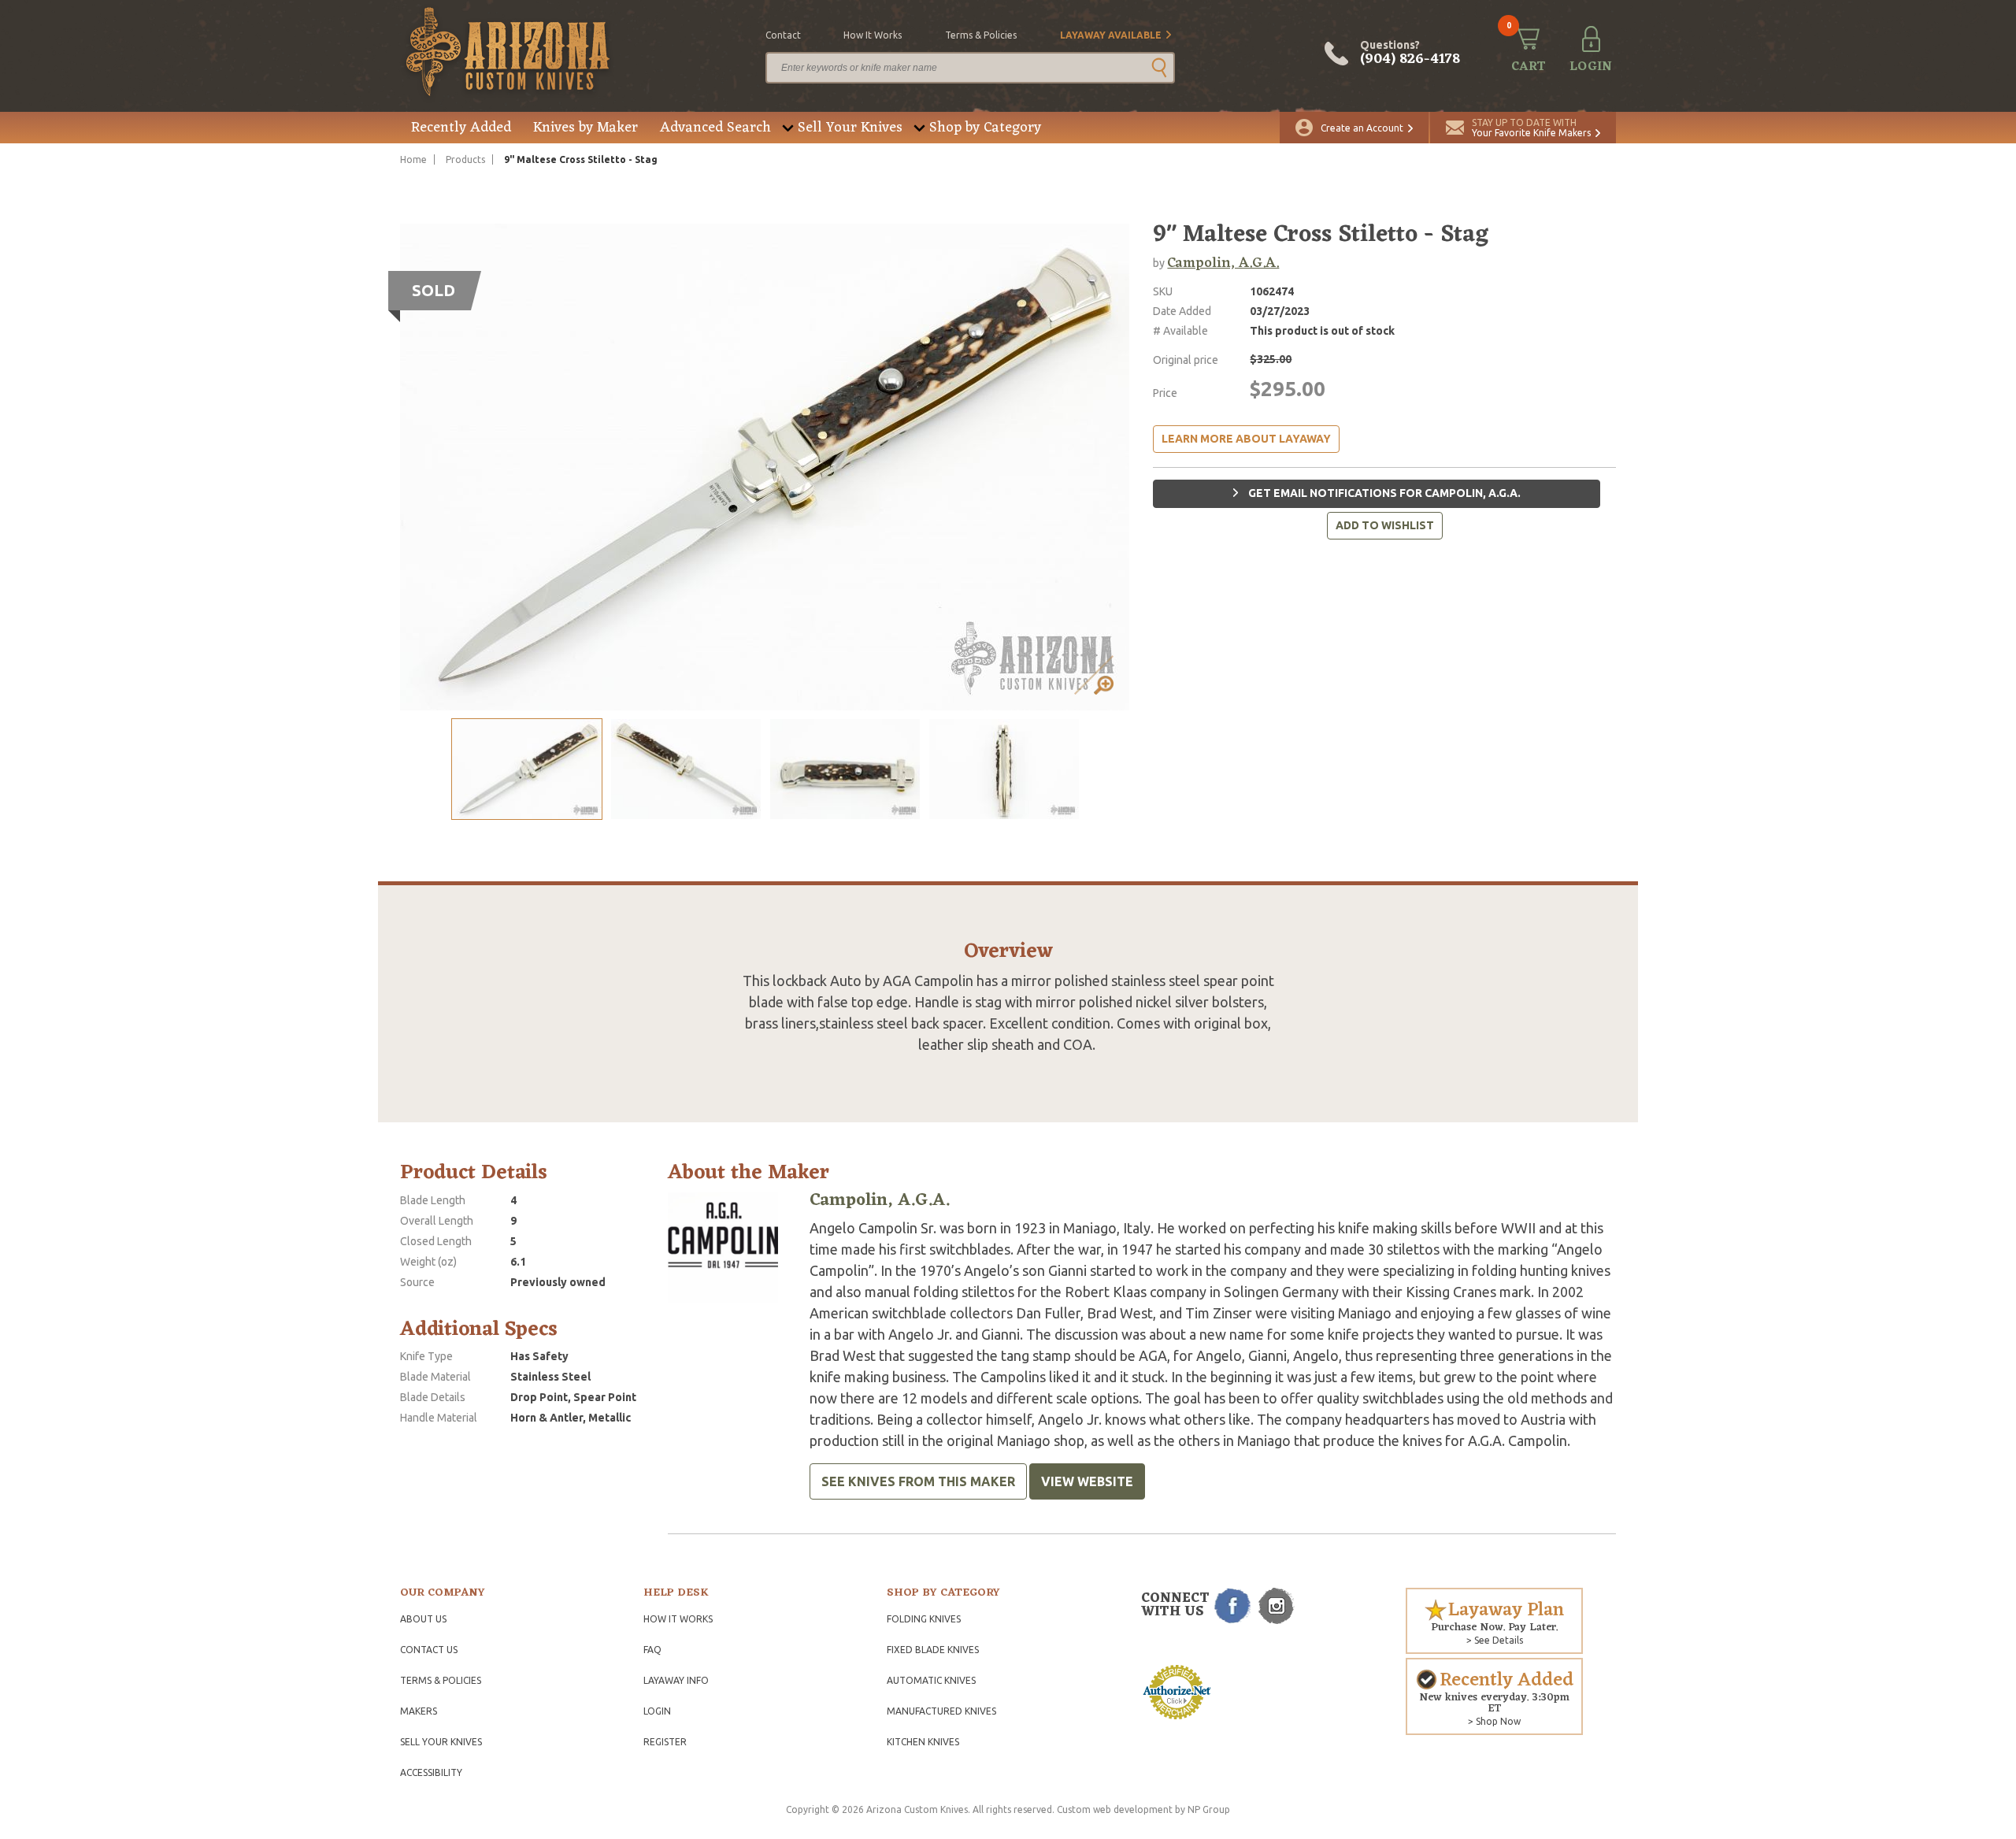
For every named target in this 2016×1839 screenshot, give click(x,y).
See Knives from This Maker (918, 1481)
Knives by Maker (586, 128)
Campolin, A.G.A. (1223, 263)
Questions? (1410, 54)
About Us (423, 1619)
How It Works (678, 1619)
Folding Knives (924, 1619)
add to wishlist (1385, 525)
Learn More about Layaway (1246, 439)
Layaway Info (676, 1680)
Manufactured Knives (941, 1711)
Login (657, 1711)
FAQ (652, 1650)
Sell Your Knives (850, 128)
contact (783, 35)
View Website (1087, 1481)
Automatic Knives (931, 1680)
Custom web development (1115, 1809)
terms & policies (981, 35)
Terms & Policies (441, 1680)
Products (465, 159)
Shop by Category (985, 128)
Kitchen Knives (923, 1742)
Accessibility (431, 1772)
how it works (873, 35)
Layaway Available (1111, 35)
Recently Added (461, 128)
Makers (419, 1711)
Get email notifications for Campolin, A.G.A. (1383, 493)
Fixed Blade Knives (933, 1650)
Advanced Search (715, 128)
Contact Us (429, 1650)
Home (413, 159)
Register (665, 1742)
